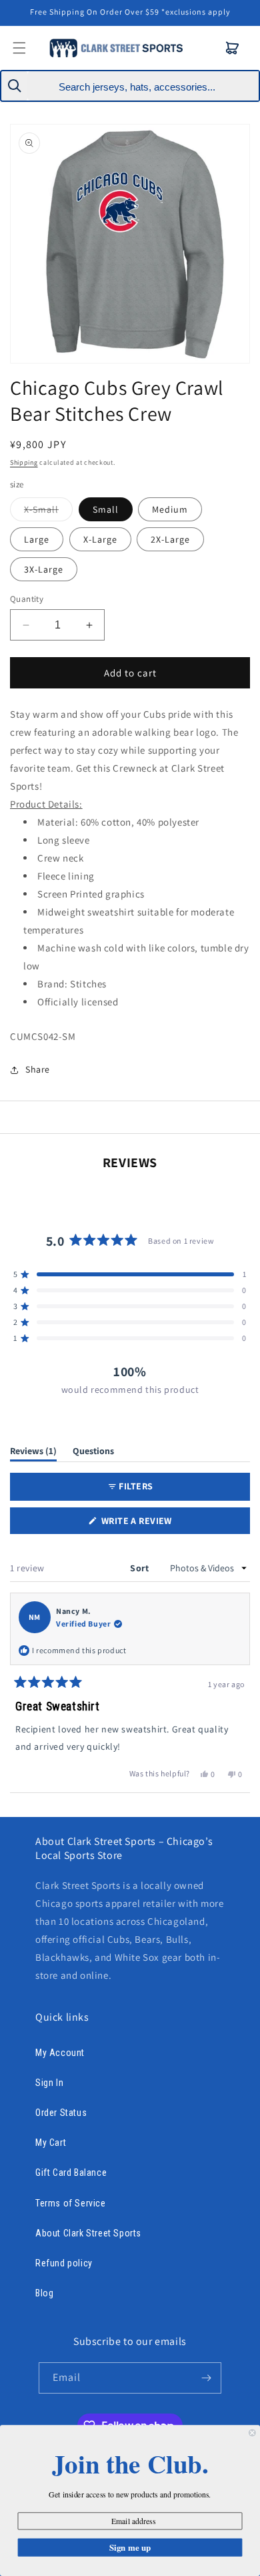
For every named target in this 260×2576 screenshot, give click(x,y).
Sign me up (130, 2547)
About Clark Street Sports (88, 2233)
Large (37, 539)
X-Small (48, 512)
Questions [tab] (93, 1453)
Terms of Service (71, 2203)
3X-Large (44, 569)
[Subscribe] (206, 2378)
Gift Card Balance (71, 2173)
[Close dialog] (252, 2433)
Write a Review (156, 1524)
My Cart (51, 2143)
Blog (44, 2293)
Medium (170, 509)
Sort (141, 1568)
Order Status (61, 2113)
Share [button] (38, 1069)
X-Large (100, 539)
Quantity (27, 599)
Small (106, 509)
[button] (233, 48)
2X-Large (170, 539)
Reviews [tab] (33, 1453)
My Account (60, 2053)
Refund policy (64, 2263)
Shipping (24, 462)
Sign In (49, 2083)
